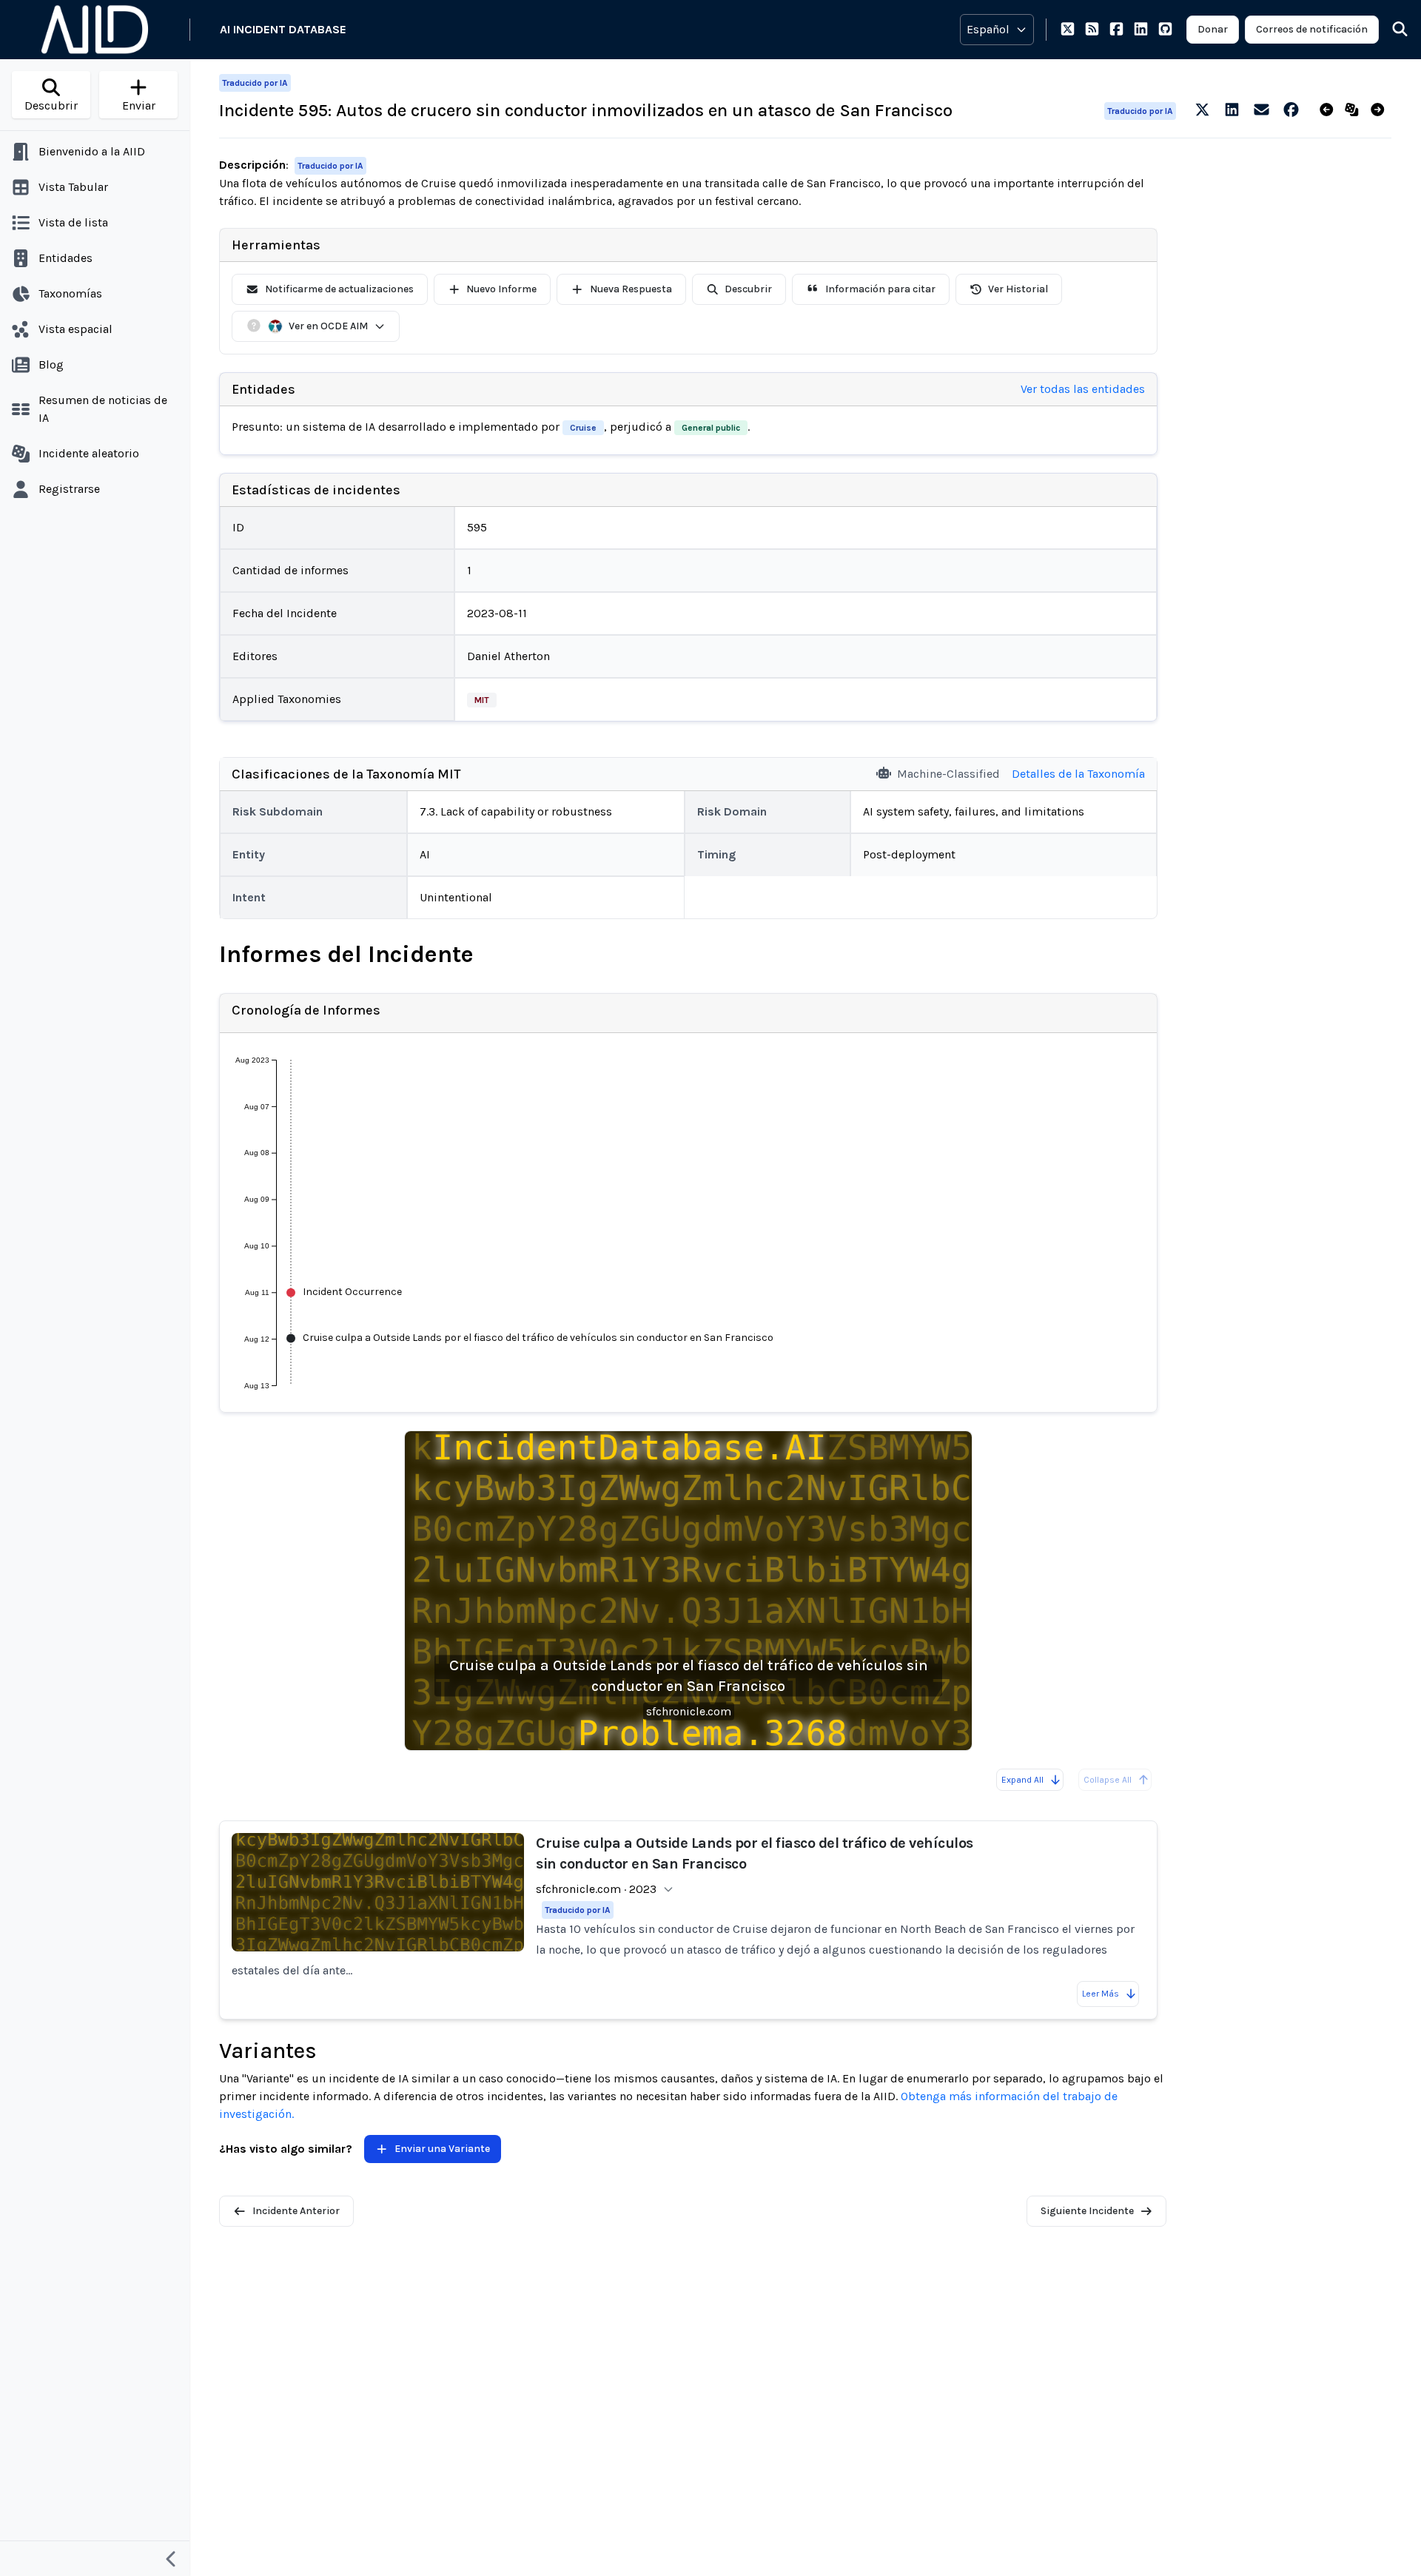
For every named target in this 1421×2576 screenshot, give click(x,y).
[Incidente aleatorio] (1355, 110)
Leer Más (1101, 1994)
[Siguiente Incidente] (1381, 110)
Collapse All (1108, 1780)
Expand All (1022, 1780)
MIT (482, 700)
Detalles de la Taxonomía (1078, 774)
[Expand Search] (1391, 30)
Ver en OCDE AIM (328, 326)
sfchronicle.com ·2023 (596, 1889)
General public (711, 428)
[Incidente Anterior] (1330, 110)
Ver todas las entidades (1083, 389)
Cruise (583, 428)
